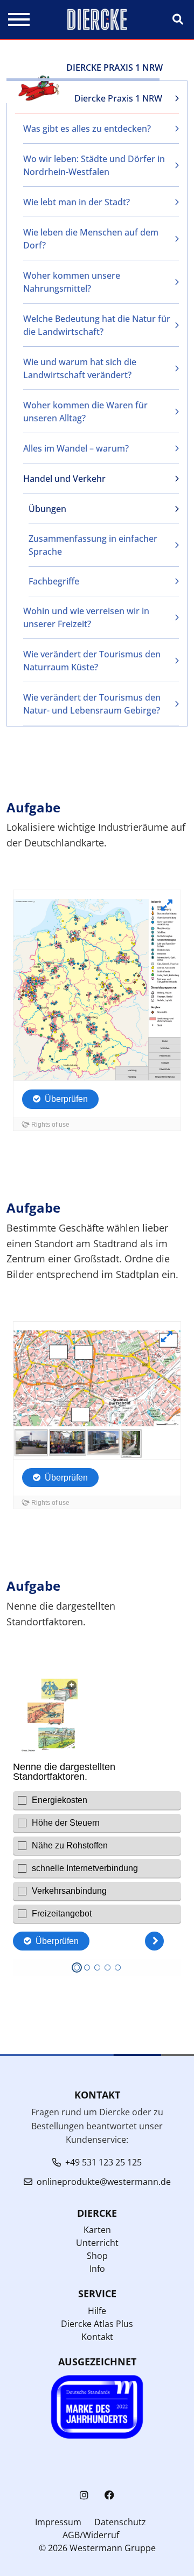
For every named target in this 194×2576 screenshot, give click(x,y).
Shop (97, 2256)
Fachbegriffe (54, 581)
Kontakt (97, 2337)
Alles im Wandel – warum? (76, 448)
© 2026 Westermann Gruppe (97, 2548)
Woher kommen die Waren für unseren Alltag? (85, 412)
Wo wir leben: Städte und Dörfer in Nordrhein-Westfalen (94, 165)
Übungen (47, 509)
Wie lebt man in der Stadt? (77, 202)
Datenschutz (120, 2522)
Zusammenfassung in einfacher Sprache (93, 545)
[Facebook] (109, 2495)
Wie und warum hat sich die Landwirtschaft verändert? (80, 368)
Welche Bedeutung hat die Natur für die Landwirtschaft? (97, 325)
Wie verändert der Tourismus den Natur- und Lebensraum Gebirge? (92, 704)
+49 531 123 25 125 (103, 2162)
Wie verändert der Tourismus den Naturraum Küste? (92, 661)
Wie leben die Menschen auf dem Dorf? (91, 239)
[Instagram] (84, 2495)
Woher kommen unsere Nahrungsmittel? (72, 282)
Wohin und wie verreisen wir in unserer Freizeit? (86, 617)
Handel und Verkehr (64, 479)
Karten (97, 2230)
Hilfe (97, 2311)
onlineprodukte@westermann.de (104, 2182)
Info (97, 2269)
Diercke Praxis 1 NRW (118, 98)
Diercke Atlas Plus (97, 2324)
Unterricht (97, 2243)
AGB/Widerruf (91, 2535)
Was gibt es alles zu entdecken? (87, 129)
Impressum (58, 2522)
